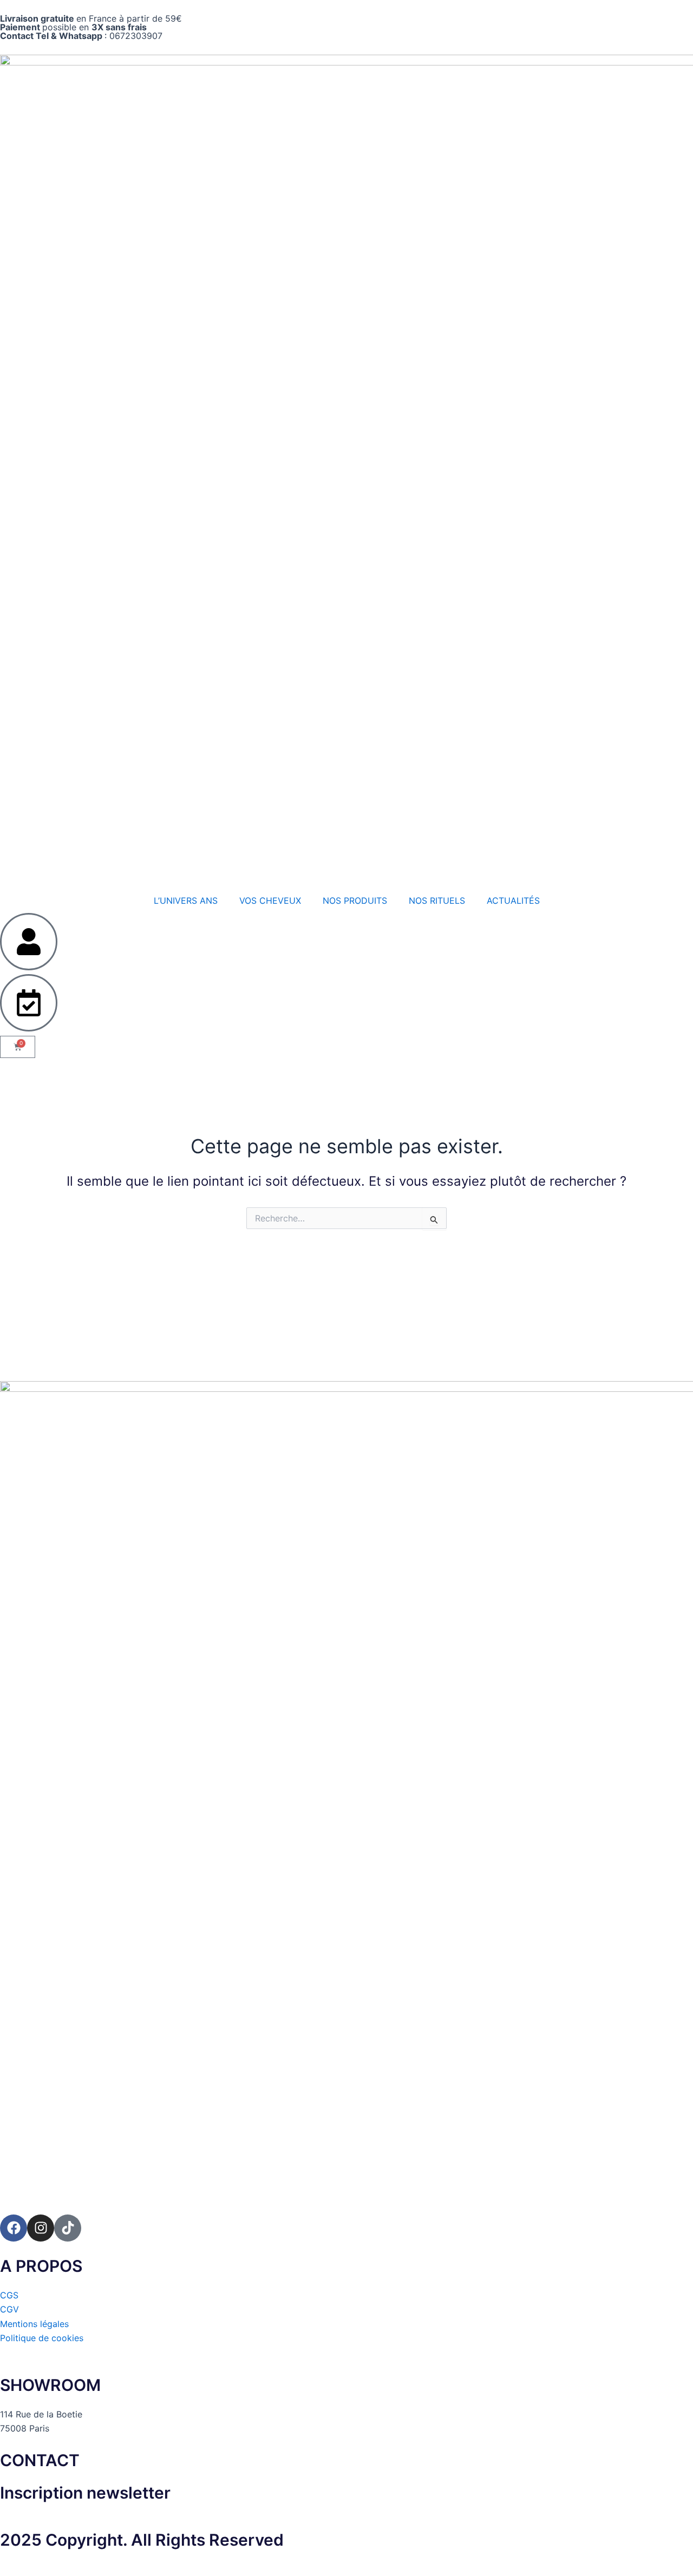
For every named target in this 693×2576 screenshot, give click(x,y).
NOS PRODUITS (355, 901)
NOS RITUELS (437, 901)
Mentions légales (34, 2324)
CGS (9, 2295)
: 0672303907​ (81, 36)
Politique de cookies (42, 2338)
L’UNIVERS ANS (186, 901)
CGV (9, 2309)
